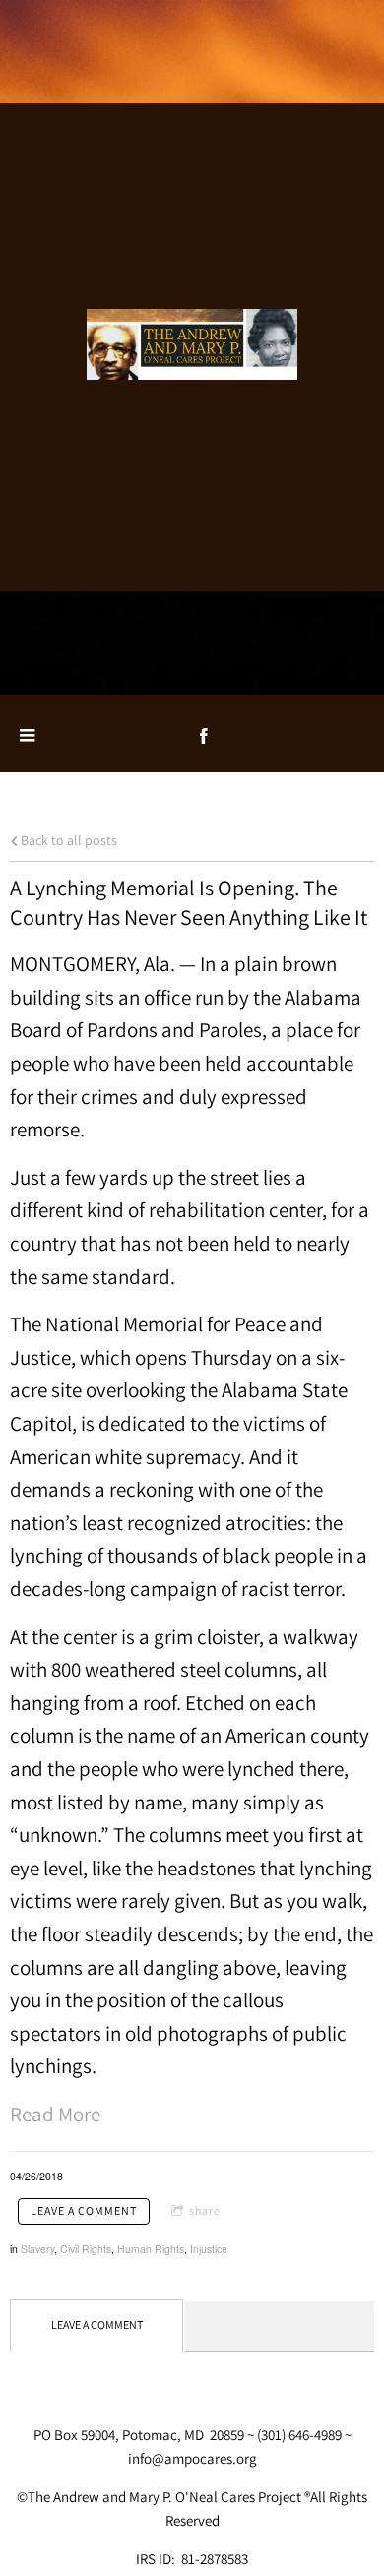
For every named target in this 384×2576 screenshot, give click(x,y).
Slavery (37, 2249)
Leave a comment (84, 2210)
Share (205, 2210)
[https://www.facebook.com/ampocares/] (204, 736)
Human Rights (151, 2249)
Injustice (209, 2249)
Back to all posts (67, 840)
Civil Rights (86, 2249)
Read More (55, 2114)
